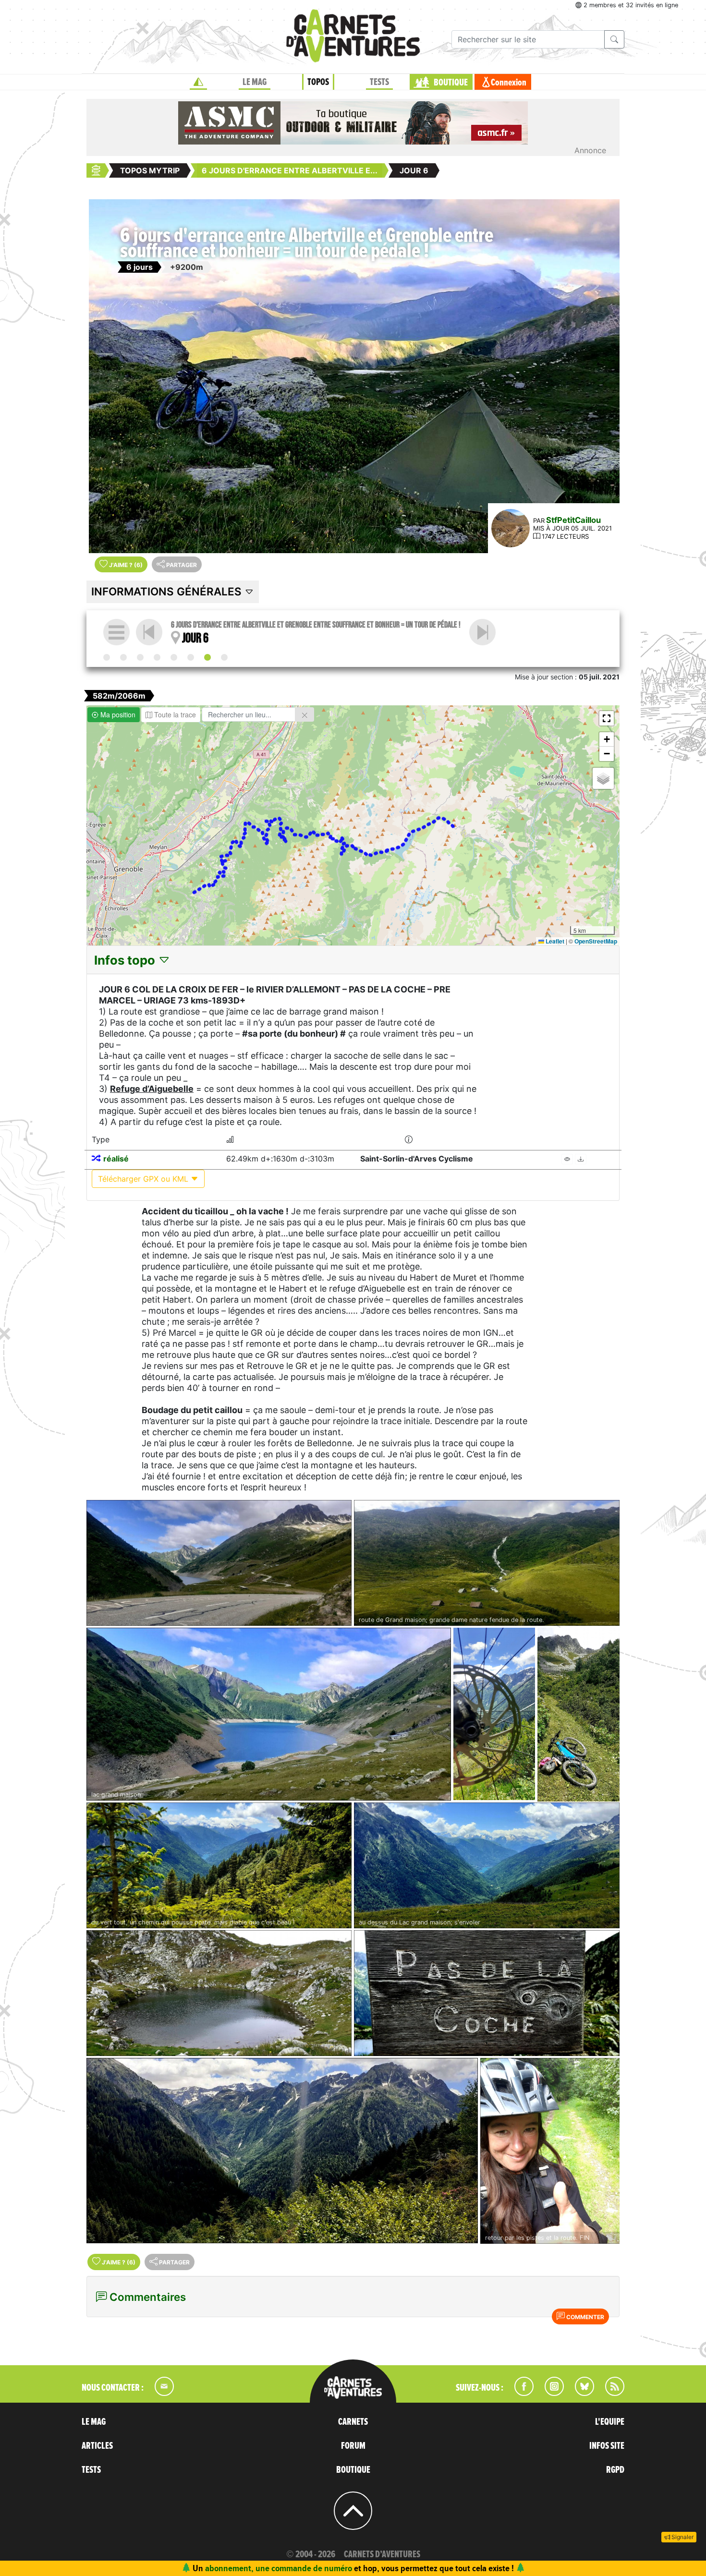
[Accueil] (198, 82)
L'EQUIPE (610, 2422)
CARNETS (353, 2422)
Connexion (509, 83)
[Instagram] (550, 2393)
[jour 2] (140, 657)
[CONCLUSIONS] (482, 632)
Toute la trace (174, 714)
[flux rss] (610, 2393)
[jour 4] (174, 657)
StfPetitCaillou (573, 520)
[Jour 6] (207, 657)
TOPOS (318, 82)
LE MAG (255, 82)
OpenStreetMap (596, 941)
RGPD (615, 2470)
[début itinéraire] (107, 657)
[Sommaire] (116, 632)
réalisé (116, 1159)
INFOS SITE (607, 2446)
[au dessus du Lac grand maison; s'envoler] (487, 1865)
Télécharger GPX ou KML (144, 1179)
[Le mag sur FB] (520, 2393)
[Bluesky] (580, 2393)
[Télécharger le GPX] (581, 1159)
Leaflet (554, 941)
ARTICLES (97, 2446)
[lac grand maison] (269, 1714)
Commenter (584, 2317)
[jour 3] (157, 657)
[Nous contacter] (159, 2393)
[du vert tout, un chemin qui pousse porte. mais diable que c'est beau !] (219, 1865)
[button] (607, 718)
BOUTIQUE (451, 83)
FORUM (353, 2446)
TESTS (379, 82)
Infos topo (126, 960)
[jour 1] (123, 657)
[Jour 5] (191, 657)
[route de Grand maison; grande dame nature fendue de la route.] (487, 1563)
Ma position (117, 714)
